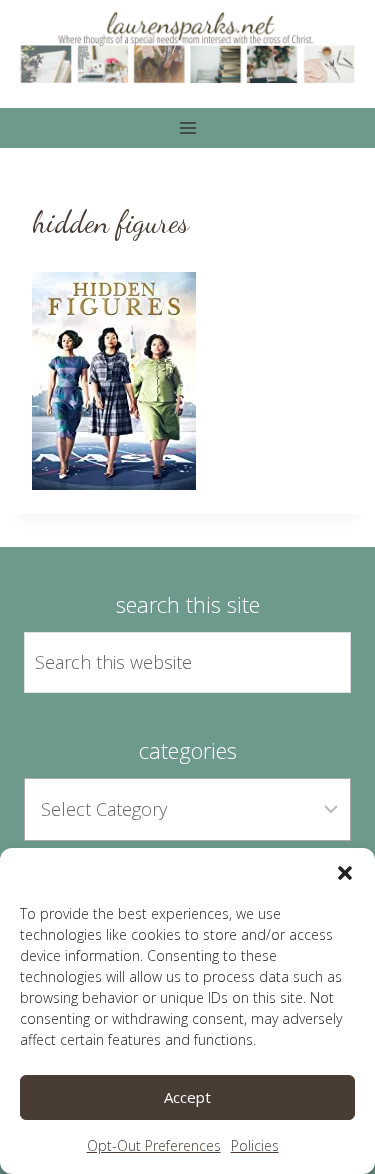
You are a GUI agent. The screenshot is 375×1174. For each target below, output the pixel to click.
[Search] (313, 662)
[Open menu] (187, 128)
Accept (187, 1097)
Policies (255, 1145)
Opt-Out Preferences (154, 1145)
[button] (345, 873)
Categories (188, 750)
